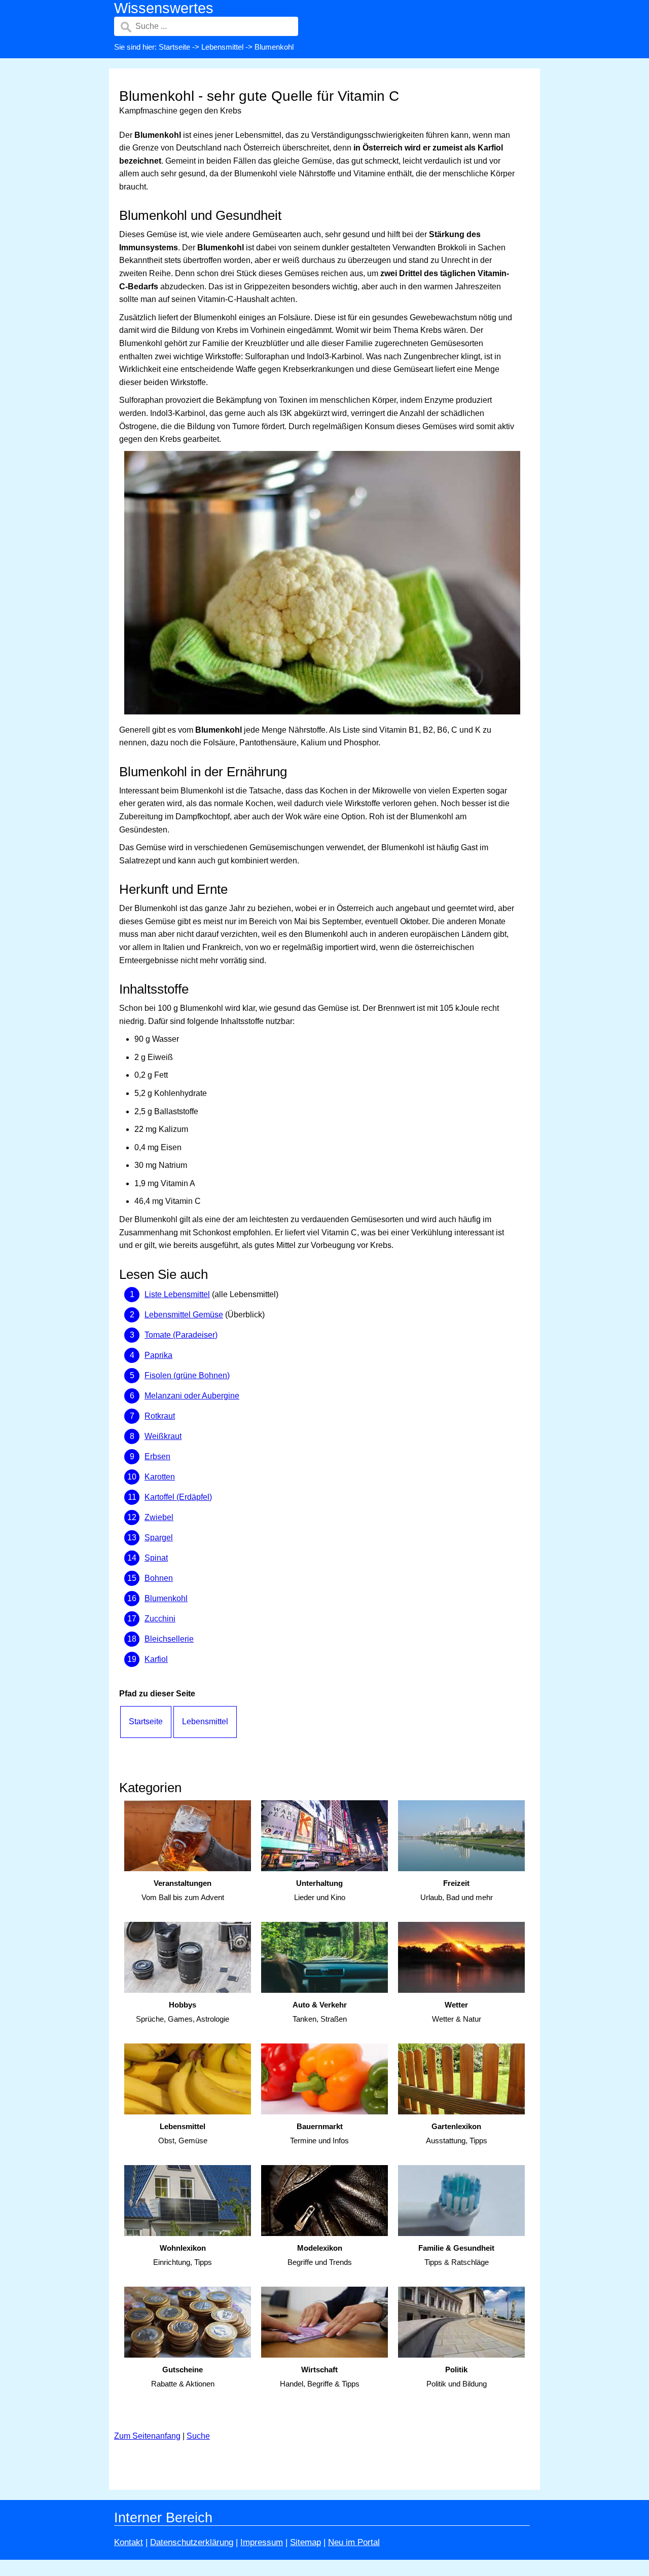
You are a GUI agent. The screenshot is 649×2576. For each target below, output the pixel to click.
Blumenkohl (166, 1598)
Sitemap (305, 2542)
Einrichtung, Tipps (183, 2255)
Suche (198, 2436)
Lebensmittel (222, 47)
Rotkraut (160, 1416)
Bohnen (159, 1578)
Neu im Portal (354, 2542)
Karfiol (156, 1659)
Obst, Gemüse (183, 2134)
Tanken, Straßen (320, 2012)
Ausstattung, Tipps (457, 2134)
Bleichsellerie (169, 1639)
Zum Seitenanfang (147, 2436)
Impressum (262, 2542)
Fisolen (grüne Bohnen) (187, 1375)
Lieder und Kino (320, 1890)
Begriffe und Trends (320, 2255)
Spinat (156, 1558)
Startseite (174, 47)
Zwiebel (159, 1517)
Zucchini (160, 1619)
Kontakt (129, 2542)
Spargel (159, 1538)
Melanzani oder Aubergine (192, 1396)
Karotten (160, 1477)
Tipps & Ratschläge (456, 2255)
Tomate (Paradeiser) (181, 1335)
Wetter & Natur (457, 2012)
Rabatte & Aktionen (183, 2377)
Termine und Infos (319, 2134)
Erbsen (157, 1456)
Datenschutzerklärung (192, 2542)
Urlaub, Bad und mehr (457, 1890)
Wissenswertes (164, 8)
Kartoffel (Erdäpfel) (178, 1497)
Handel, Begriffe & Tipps (320, 2377)
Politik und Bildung (457, 2377)
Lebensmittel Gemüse (184, 1315)
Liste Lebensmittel (177, 1294)
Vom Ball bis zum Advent (183, 1890)
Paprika (158, 1355)
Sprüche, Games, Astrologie (183, 2012)
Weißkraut (163, 1436)
